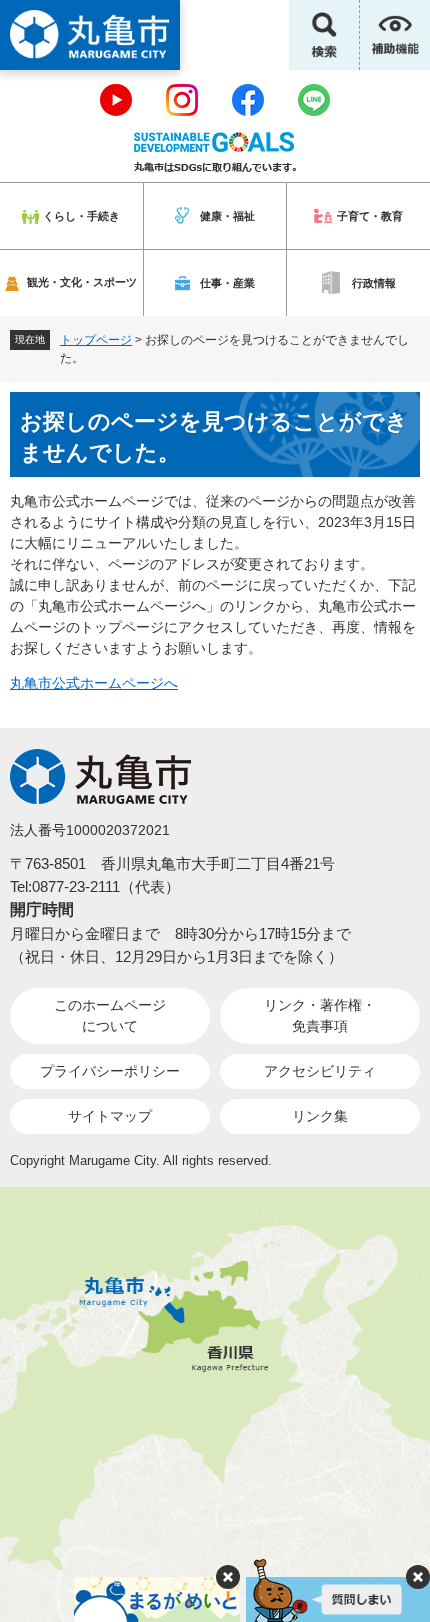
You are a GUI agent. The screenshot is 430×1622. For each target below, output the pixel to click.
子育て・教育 (370, 216)
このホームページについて (110, 1015)
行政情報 (374, 283)
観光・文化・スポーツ (82, 282)
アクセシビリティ (320, 1071)
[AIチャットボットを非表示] (418, 1577)
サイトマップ (110, 1116)
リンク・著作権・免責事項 (320, 1015)
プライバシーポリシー (110, 1071)
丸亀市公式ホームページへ (94, 683)
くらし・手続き (81, 216)
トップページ (96, 340)
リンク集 (320, 1116)
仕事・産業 (227, 283)
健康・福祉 (227, 216)
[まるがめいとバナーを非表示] (228, 1577)
